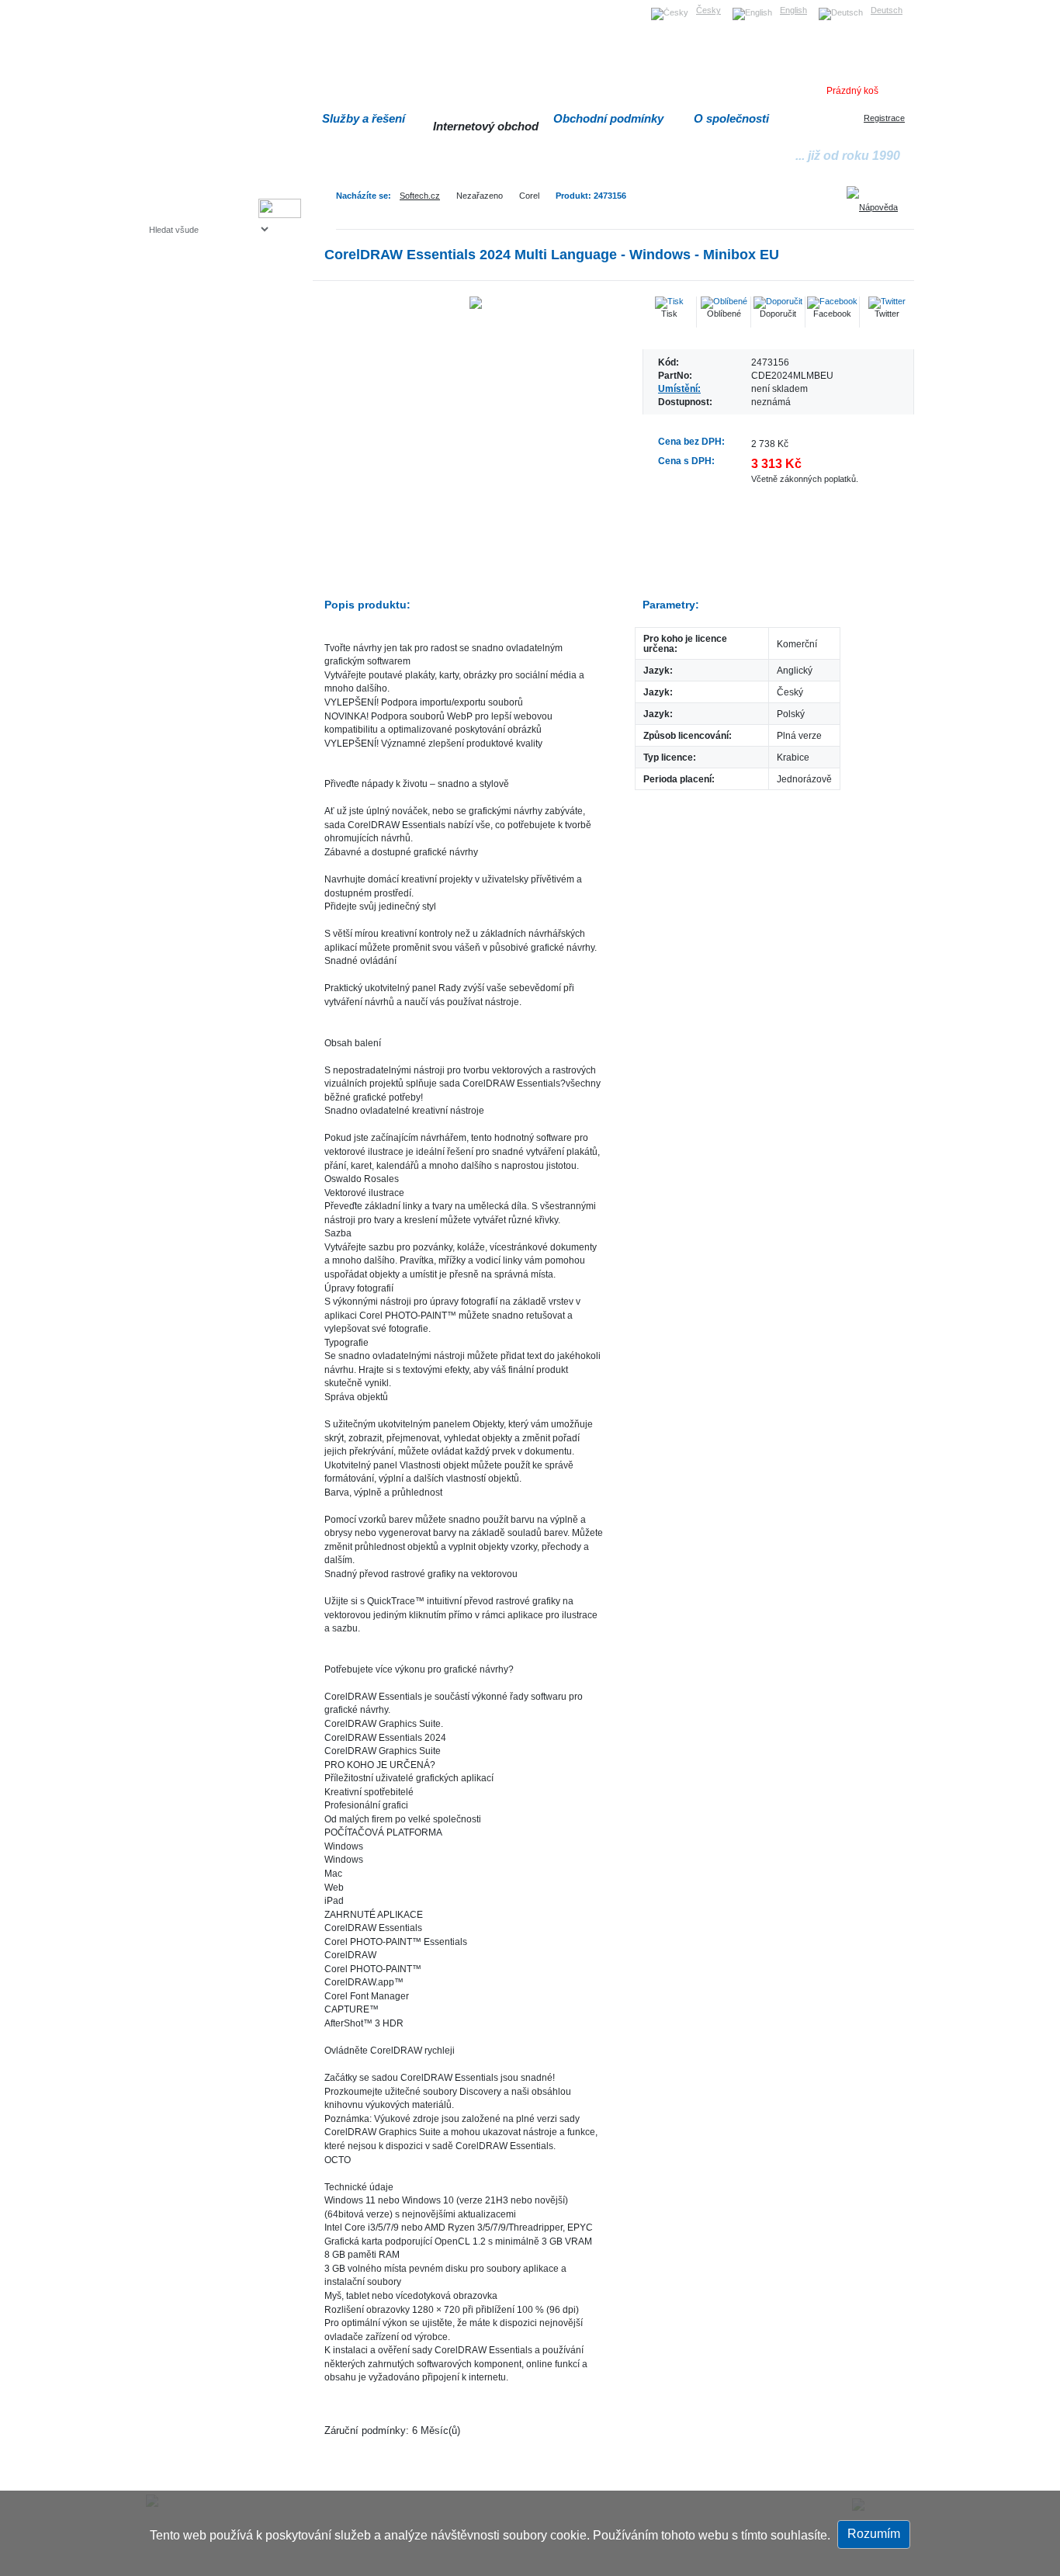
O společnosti (731, 118)
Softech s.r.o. (173, 5)
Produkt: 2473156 (591, 196)
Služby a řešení (364, 118)
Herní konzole (203, 355)
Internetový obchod (486, 126)
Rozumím (874, 2534)
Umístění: (679, 388)
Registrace (884, 118)
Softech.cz (420, 196)
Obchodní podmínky (608, 118)
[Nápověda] (878, 202)
